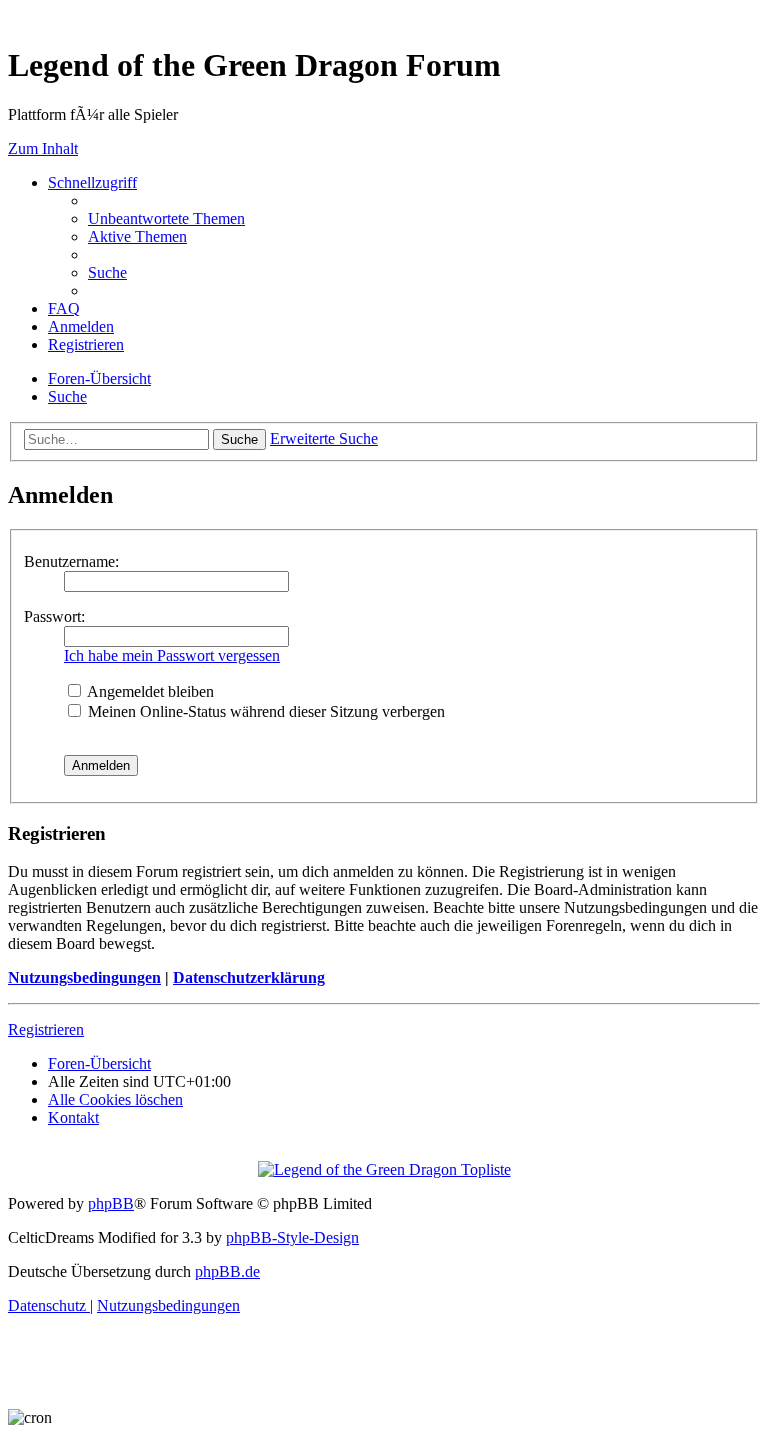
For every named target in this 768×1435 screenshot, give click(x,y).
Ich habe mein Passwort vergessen (172, 655)
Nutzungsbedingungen (84, 977)
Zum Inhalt (43, 148)
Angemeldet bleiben (149, 691)
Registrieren (46, 1029)
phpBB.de (227, 1271)
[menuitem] (166, 218)
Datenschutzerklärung (249, 977)
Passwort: (54, 616)
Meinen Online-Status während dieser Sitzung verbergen (264, 711)
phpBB (111, 1203)
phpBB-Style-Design (292, 1237)
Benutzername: (71, 561)
